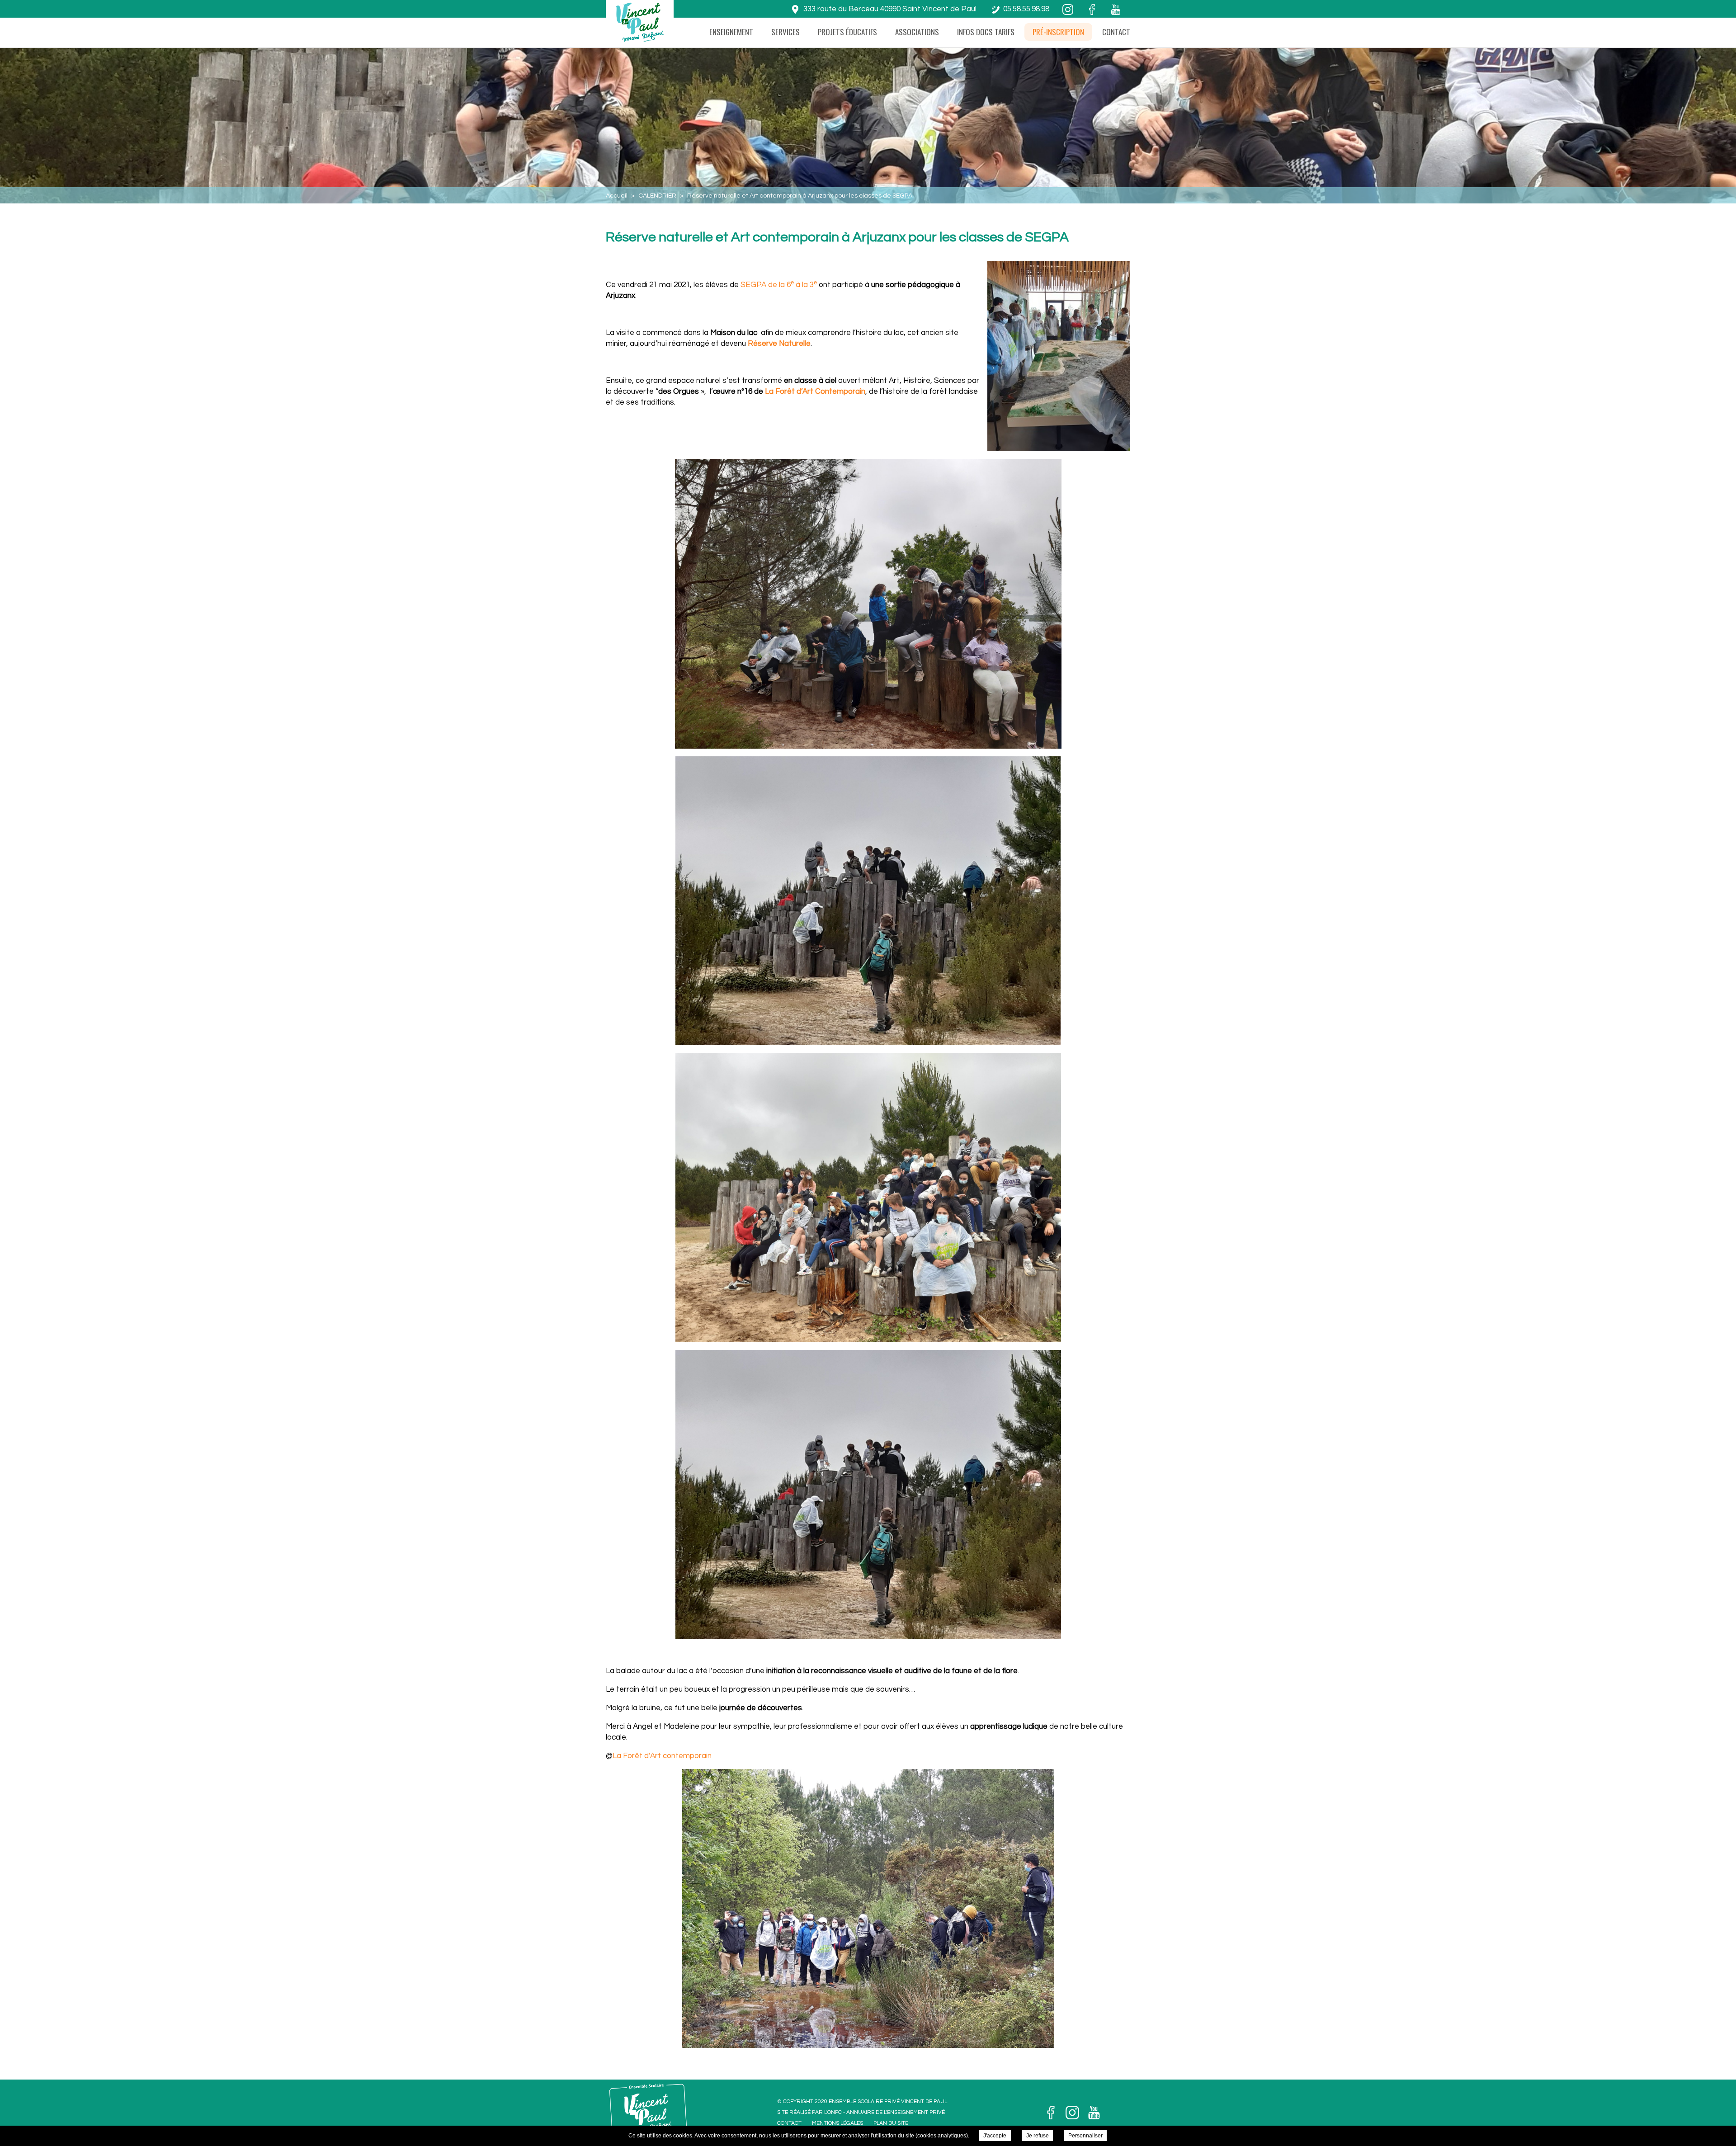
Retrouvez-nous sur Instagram (1072, 2113)
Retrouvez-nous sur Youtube (1094, 2113)
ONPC (835, 2112)
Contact (1116, 32)
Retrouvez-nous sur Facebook (1051, 2113)
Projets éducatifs (847, 32)
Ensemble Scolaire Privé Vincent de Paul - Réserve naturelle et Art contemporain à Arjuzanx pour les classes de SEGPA (639, 27)
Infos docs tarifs (986, 32)
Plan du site (891, 2123)
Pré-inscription (1058, 32)
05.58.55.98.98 (1026, 9)
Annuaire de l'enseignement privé (896, 2112)
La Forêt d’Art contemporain (662, 1756)
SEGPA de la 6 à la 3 (779, 285)
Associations (917, 32)
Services (785, 32)
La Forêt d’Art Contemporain (815, 391)
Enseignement (731, 32)
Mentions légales (837, 2123)
